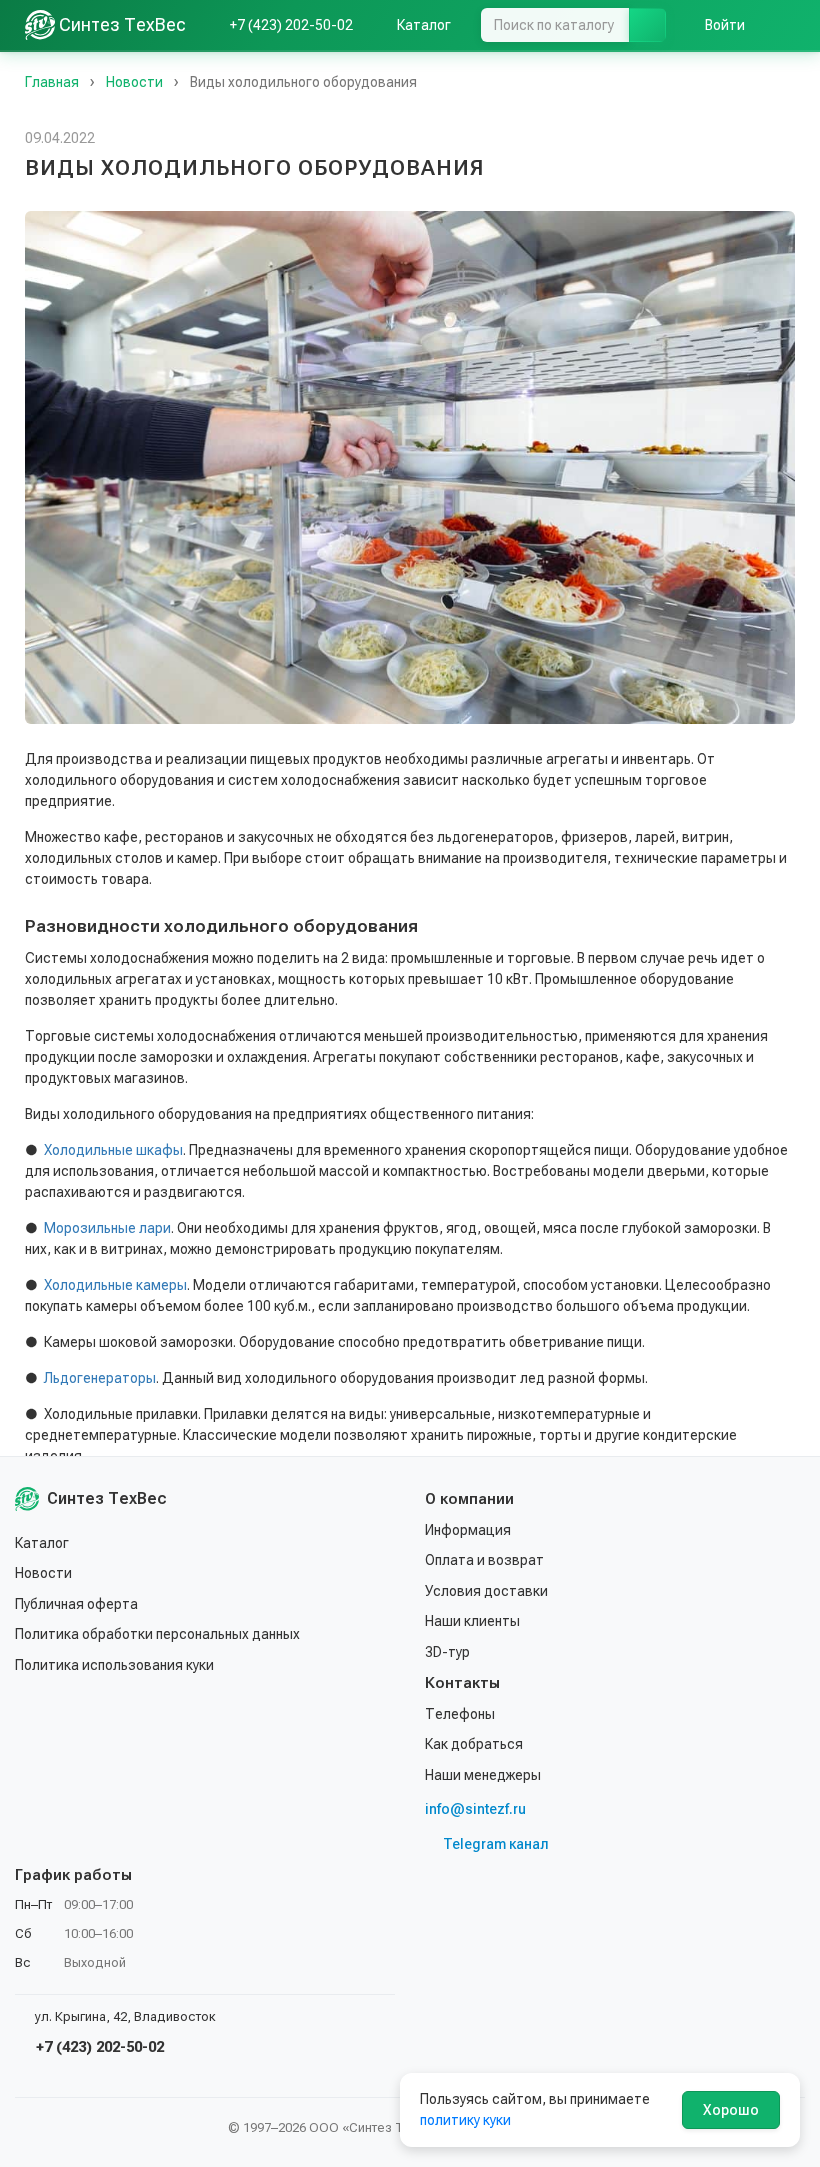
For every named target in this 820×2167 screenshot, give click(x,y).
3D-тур (447, 1652)
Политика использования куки (114, 1665)
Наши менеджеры (483, 1775)
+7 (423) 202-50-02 (98, 2047)
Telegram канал (496, 1844)
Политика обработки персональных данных (157, 1634)
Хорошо (731, 2110)
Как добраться (474, 1744)
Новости (43, 1573)
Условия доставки (486, 1591)
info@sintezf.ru (475, 1809)
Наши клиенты (472, 1621)
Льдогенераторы (100, 1378)
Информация (468, 1530)
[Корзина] (785, 25)
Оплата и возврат (484, 1560)
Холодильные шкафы (113, 1150)
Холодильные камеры (115, 1285)
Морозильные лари (107, 1228)
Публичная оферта (76, 1604)
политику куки (465, 2120)
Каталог (42, 1543)
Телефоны (460, 1714)
